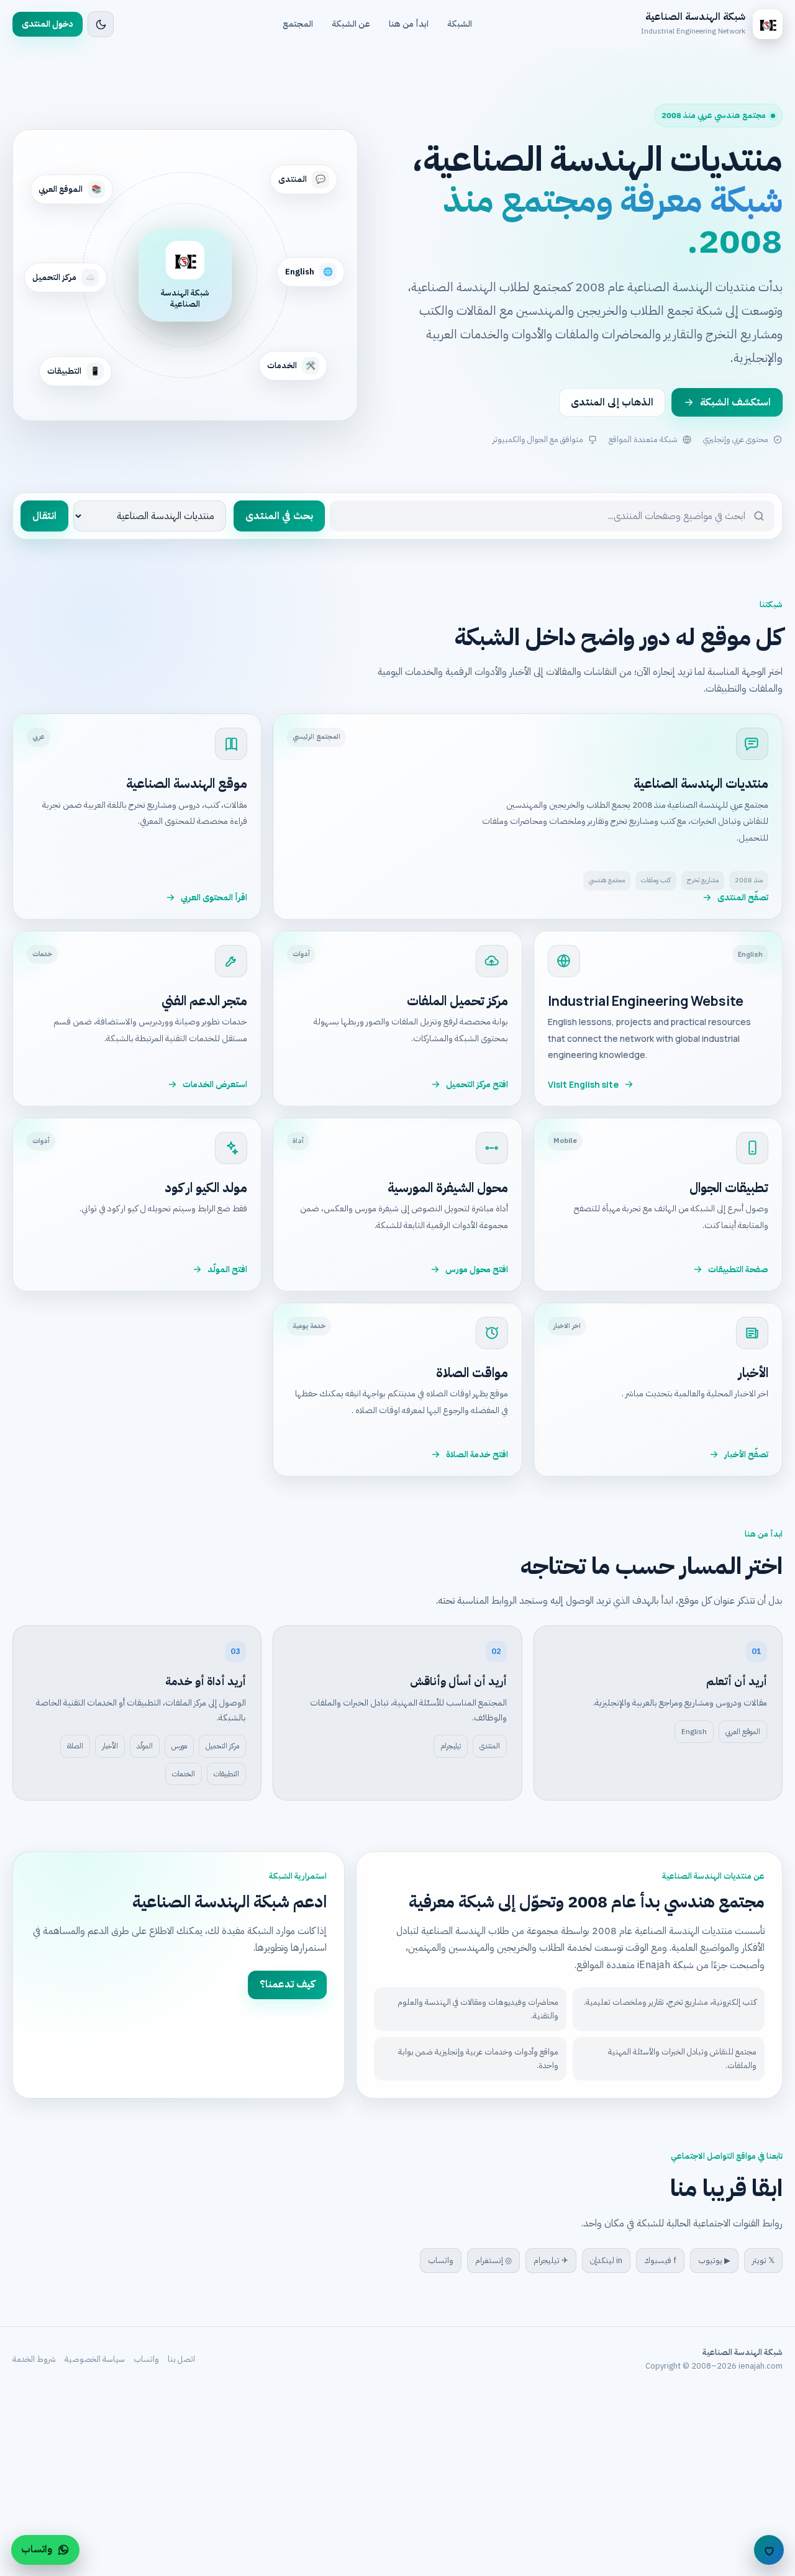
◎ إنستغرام (493, 2260)
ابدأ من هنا (409, 24)
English (694, 1732)
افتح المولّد (227, 1269)
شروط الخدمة (34, 2359)
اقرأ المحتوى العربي (214, 897)
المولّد (145, 1746)
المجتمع (298, 24)
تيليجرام (451, 1746)
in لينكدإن (606, 2260)
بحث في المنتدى (279, 516)
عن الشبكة (351, 24)
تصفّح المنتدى (743, 897)
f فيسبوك (660, 2260)
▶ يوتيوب (714, 2260)
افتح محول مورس (477, 1269)
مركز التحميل (222, 1746)
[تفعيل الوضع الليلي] (101, 24)
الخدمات (184, 1774)
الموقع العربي (743, 1732)
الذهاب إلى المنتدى (612, 402)
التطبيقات (226, 1774)
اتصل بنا (181, 2359)
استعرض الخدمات (215, 1084)
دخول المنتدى (48, 24)
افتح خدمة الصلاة (477, 1454)
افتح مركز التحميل (477, 1084)
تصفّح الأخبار (746, 1454)
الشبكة (460, 24)
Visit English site (583, 1084)
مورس (179, 1746)
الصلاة (75, 1746)
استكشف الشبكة (735, 402)
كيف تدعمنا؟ (287, 1984)
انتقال (44, 516)
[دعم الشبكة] (769, 2550)
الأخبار (110, 1746)
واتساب (441, 2260)
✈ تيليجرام (551, 2260)
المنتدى (490, 1746)
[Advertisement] (422, 2483)
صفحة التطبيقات (738, 1269)
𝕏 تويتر (763, 2260)
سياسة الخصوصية (95, 2359)
